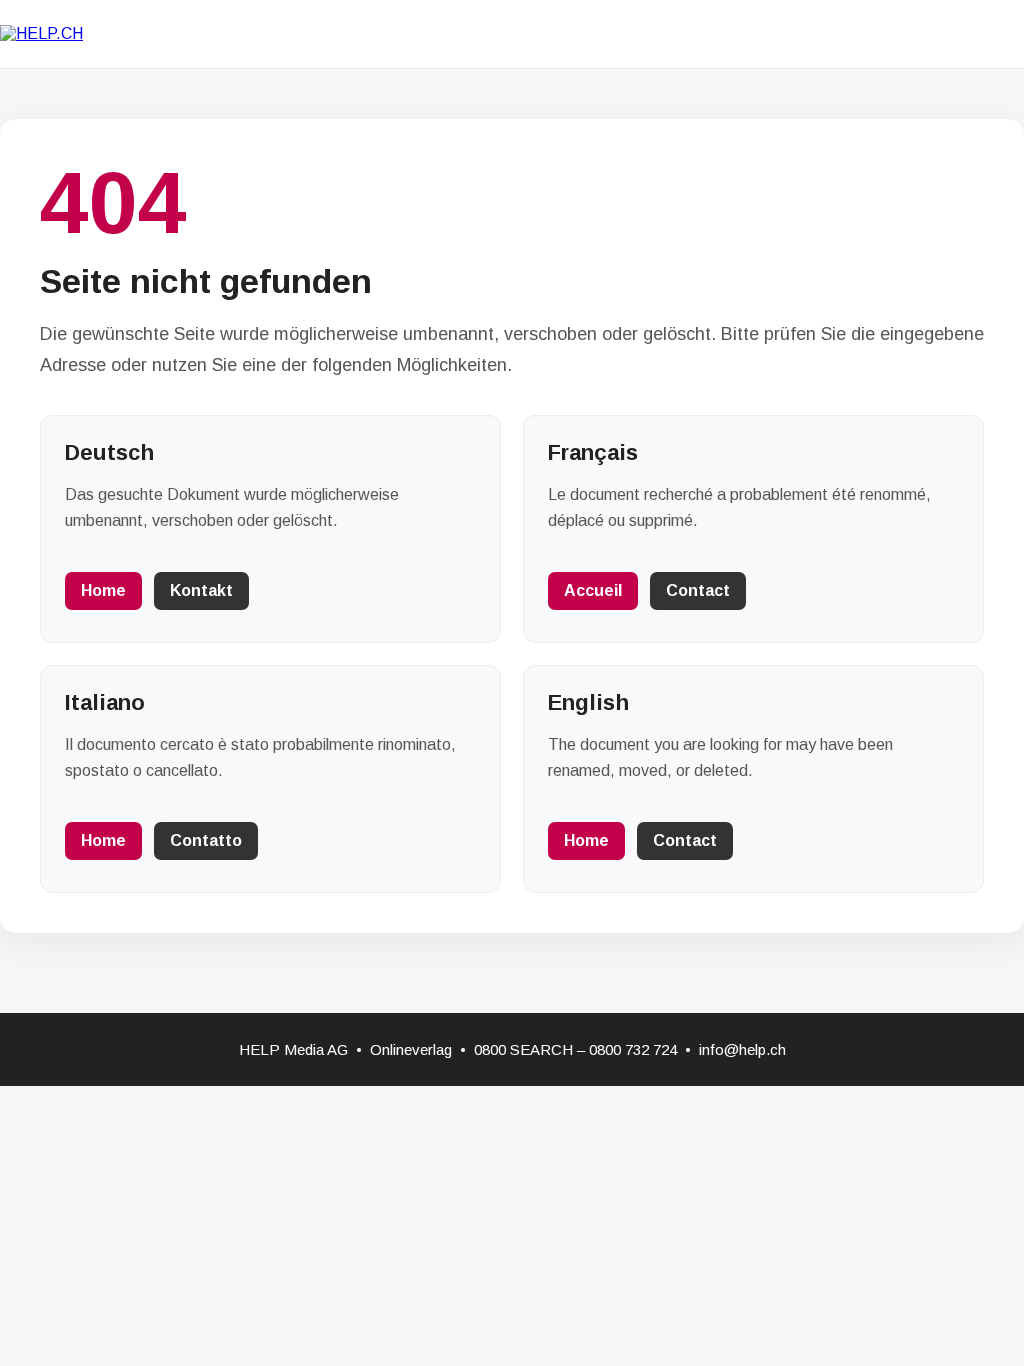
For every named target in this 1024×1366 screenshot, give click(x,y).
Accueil (593, 590)
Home (103, 590)
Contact (698, 590)
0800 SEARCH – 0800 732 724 (575, 1049)
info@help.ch (742, 1049)
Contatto (206, 840)
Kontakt (201, 590)
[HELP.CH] (41, 33)
